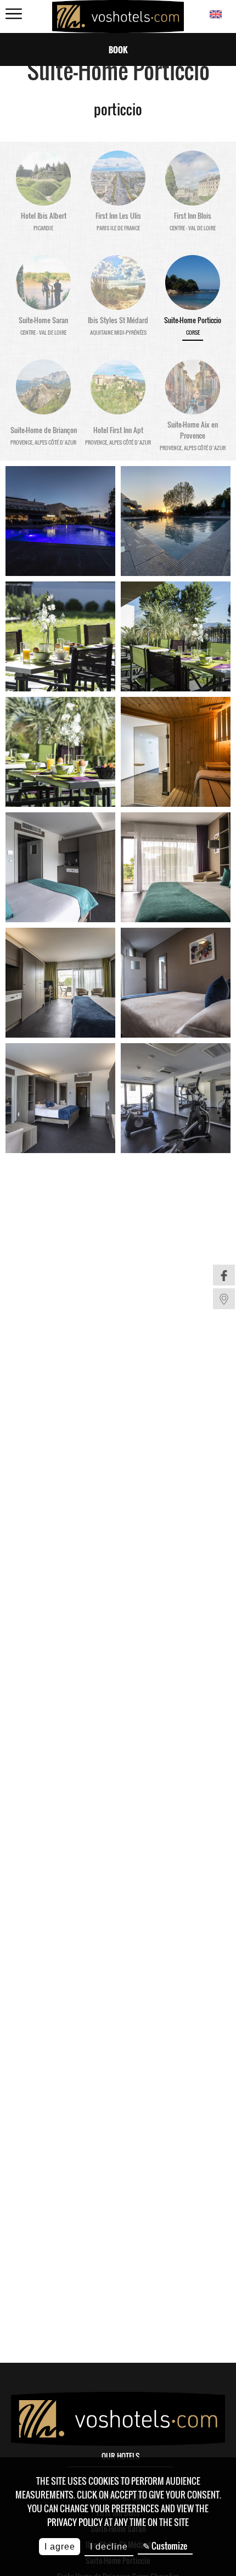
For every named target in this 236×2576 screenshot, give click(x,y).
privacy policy (75, 2522)
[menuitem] (224, 1275)
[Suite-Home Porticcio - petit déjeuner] (60, 636)
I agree (60, 2547)
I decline (109, 2547)
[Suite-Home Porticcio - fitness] (176, 1098)
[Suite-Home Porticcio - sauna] (176, 752)
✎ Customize (165, 2546)
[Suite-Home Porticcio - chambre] (60, 867)
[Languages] (215, 15)
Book (118, 49)
